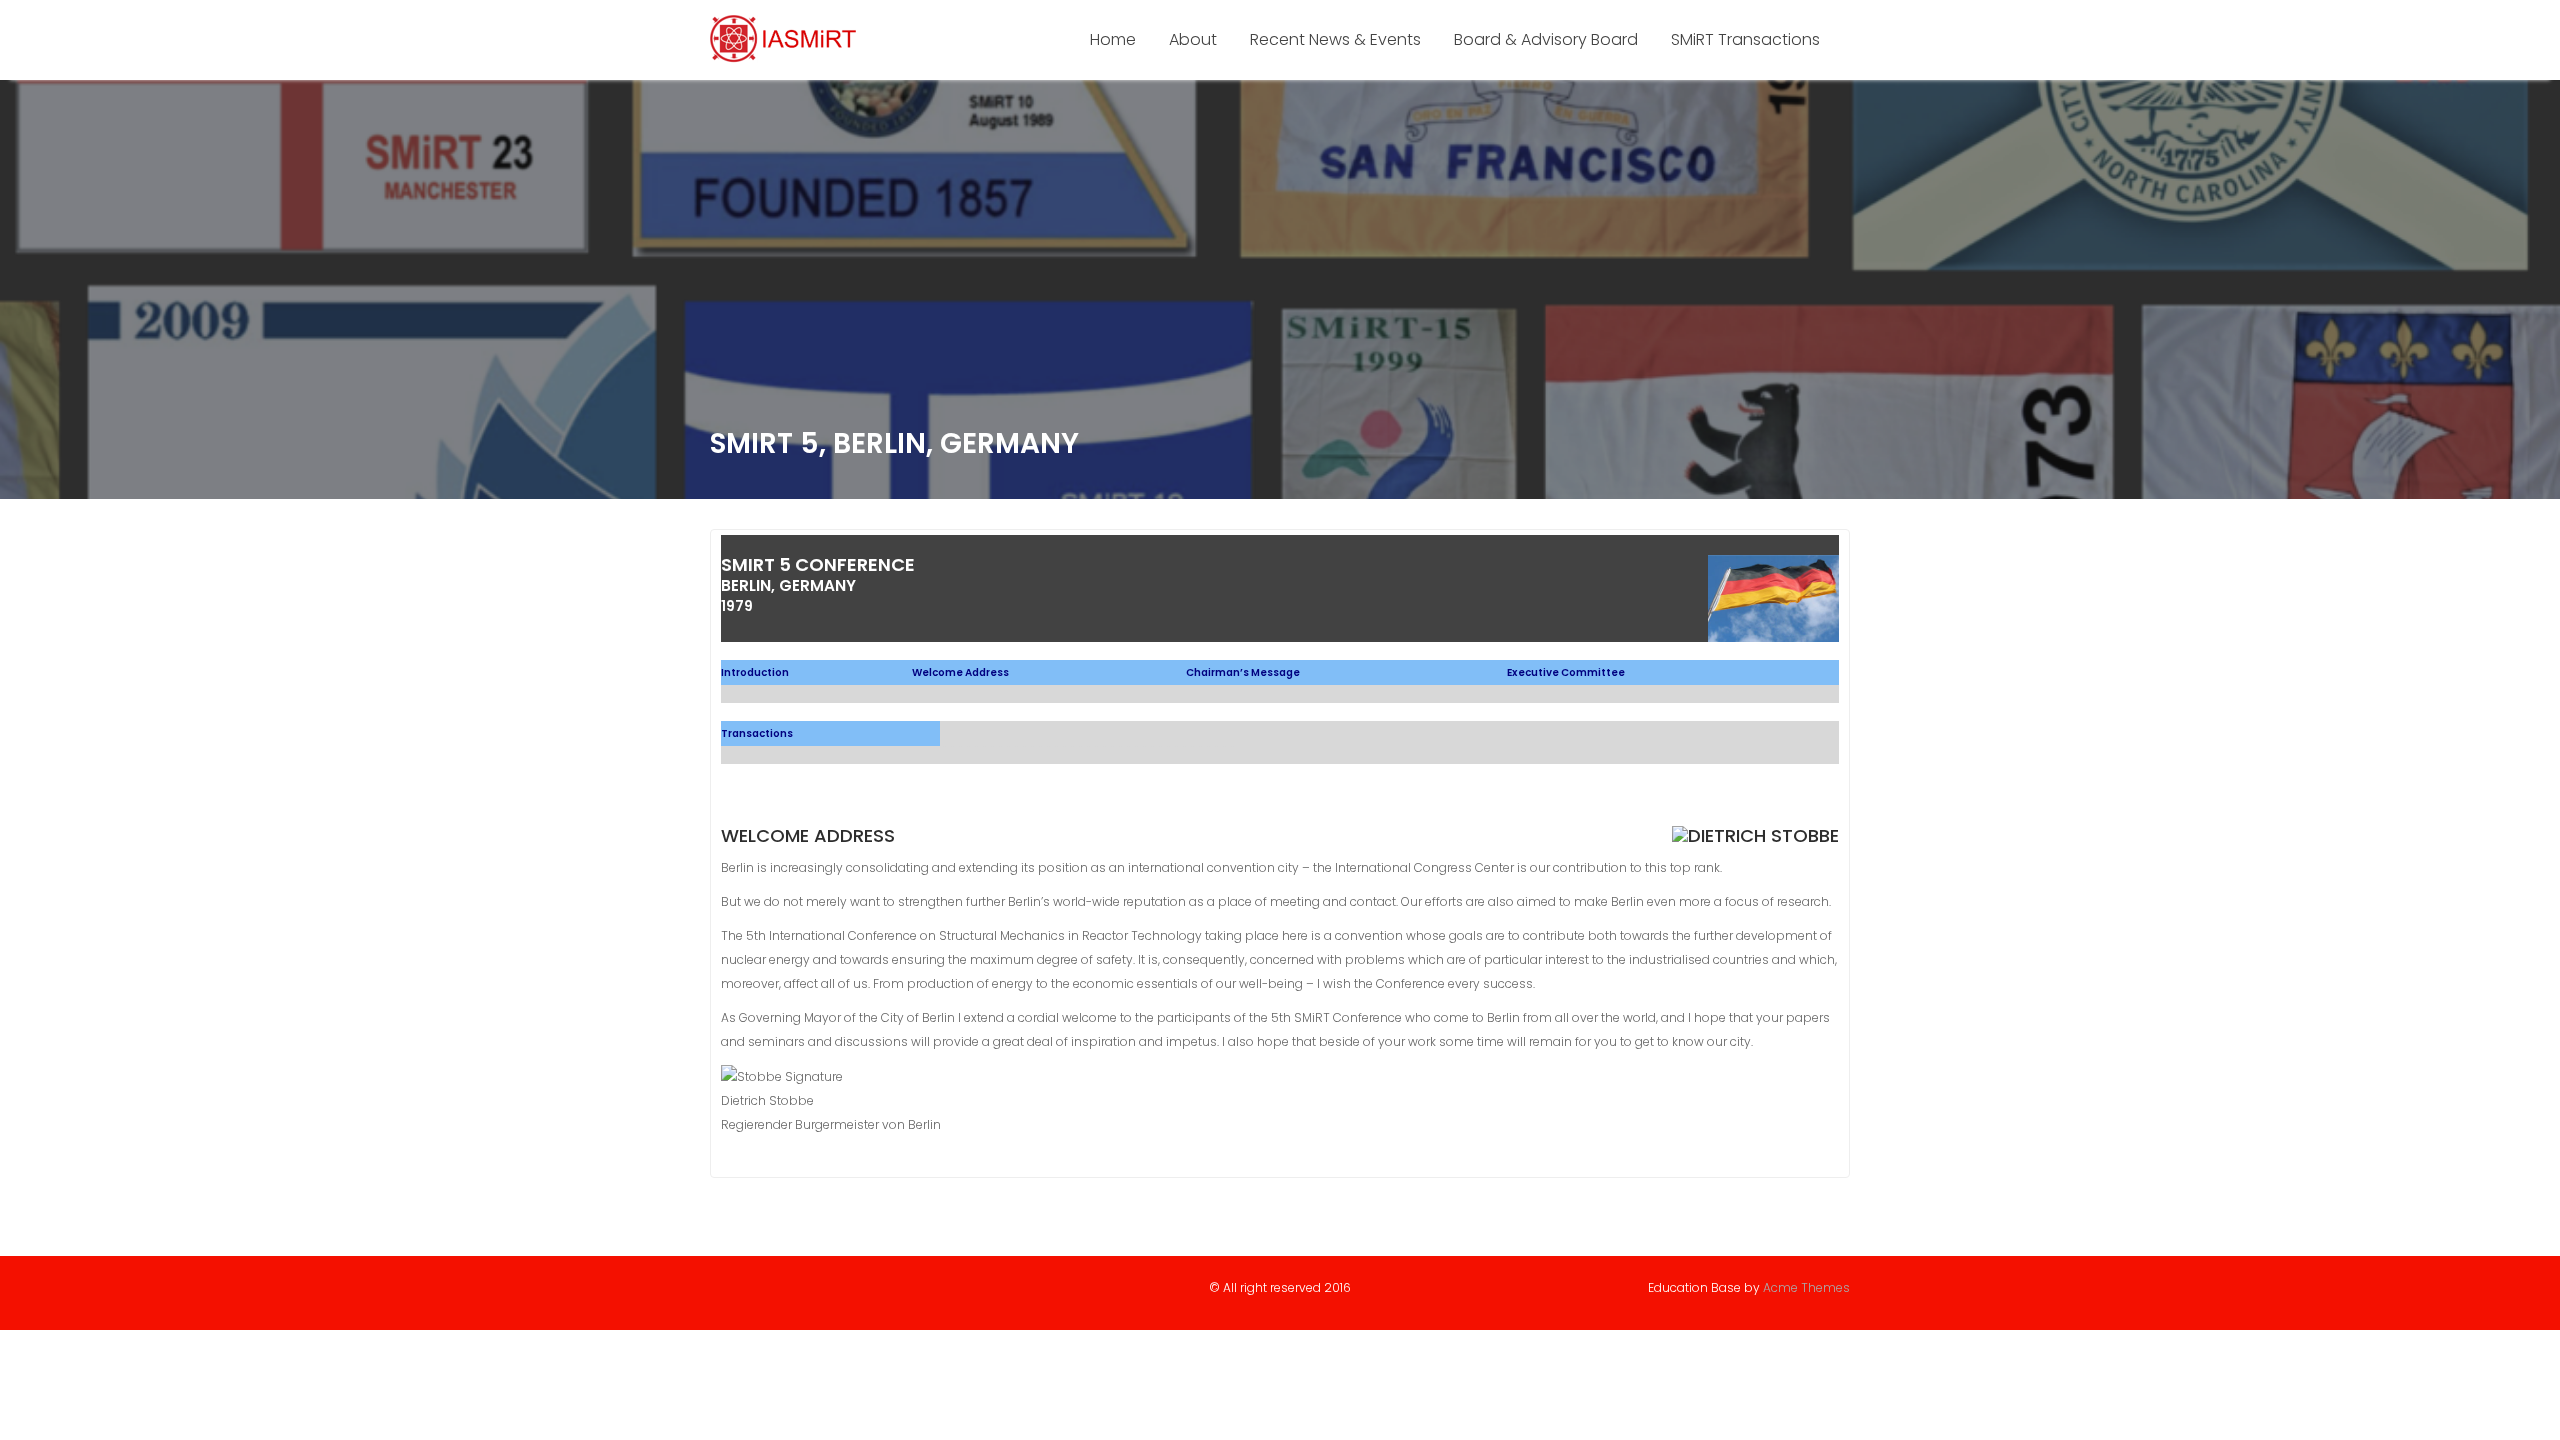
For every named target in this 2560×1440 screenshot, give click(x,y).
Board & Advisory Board (1546, 39)
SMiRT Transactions (1745, 39)
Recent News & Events (1335, 39)
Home (1113, 39)
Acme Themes (1806, 1287)
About (1193, 39)
